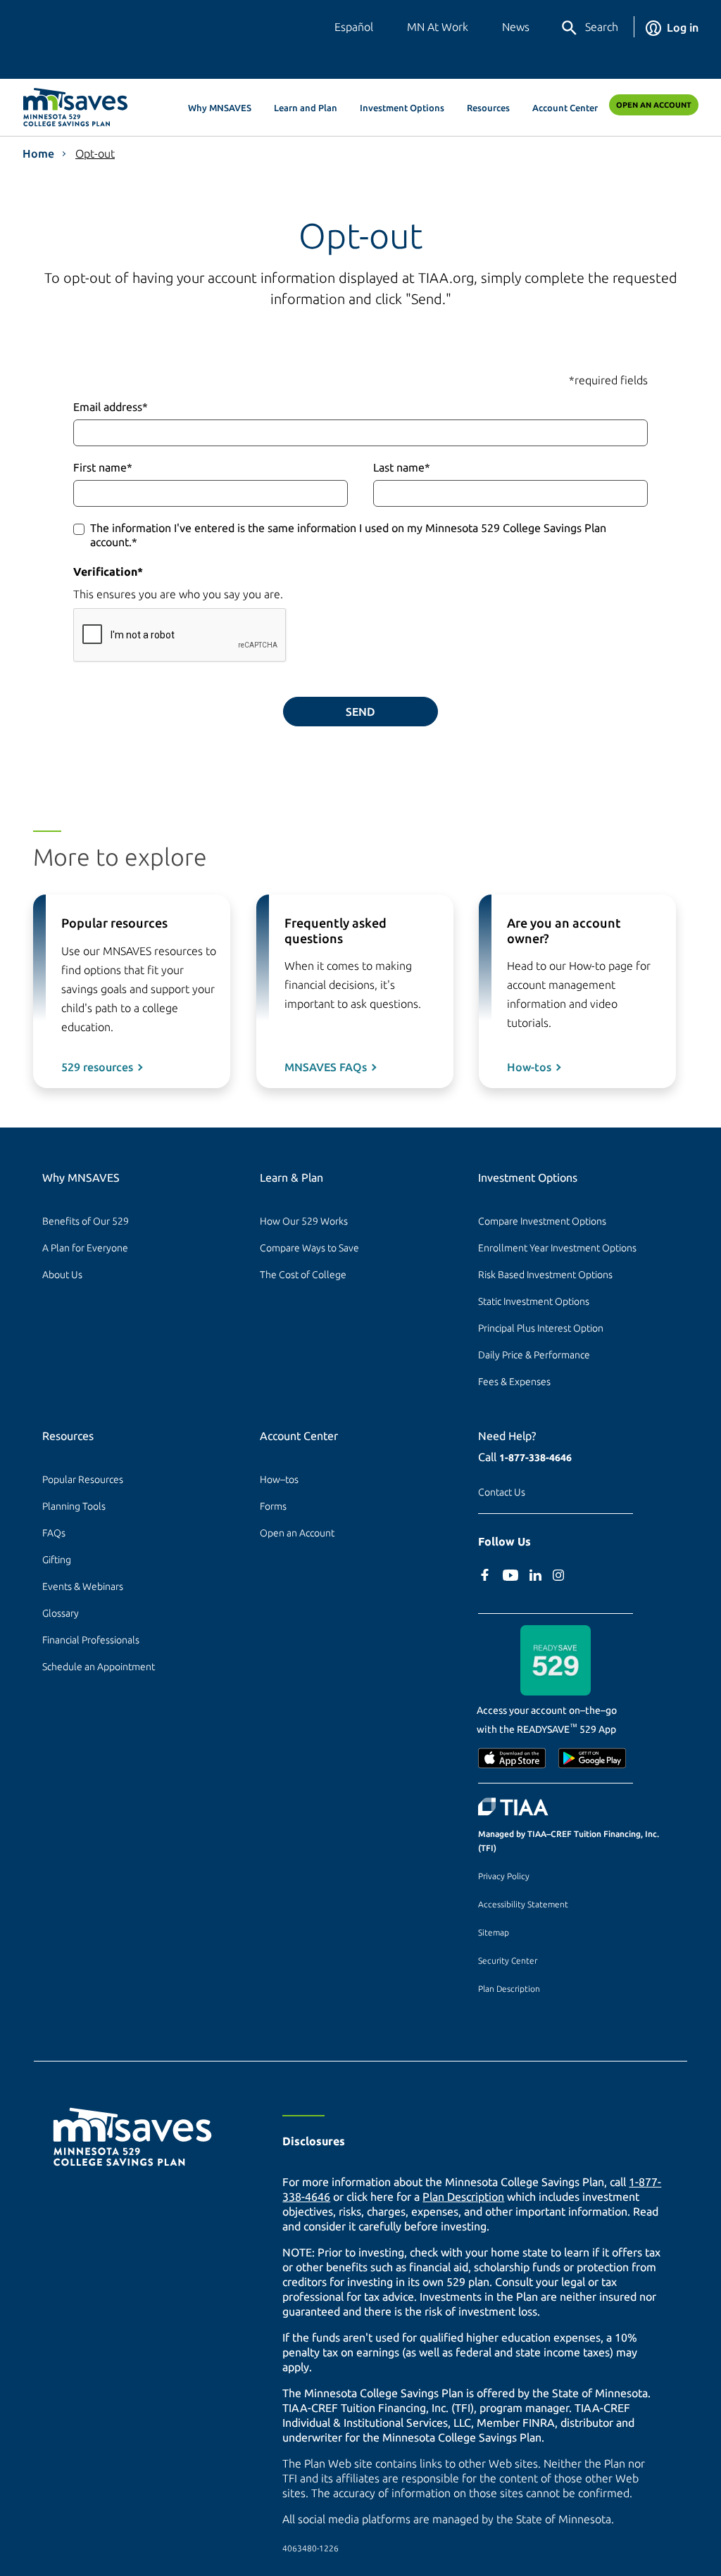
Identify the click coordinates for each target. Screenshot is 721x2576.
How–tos (279, 1479)
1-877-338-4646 (535, 1458)
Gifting (57, 1560)
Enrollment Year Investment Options (557, 1248)
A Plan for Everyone (85, 1248)
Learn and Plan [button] (306, 108)
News (516, 27)
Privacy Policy (504, 1876)
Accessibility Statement (523, 1904)
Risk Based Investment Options (545, 1275)
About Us (62, 1275)
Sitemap (494, 1932)
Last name (402, 467)
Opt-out (95, 153)
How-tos (529, 1067)
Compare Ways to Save (309, 1248)
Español (354, 27)
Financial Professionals (91, 1640)
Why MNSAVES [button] (220, 108)
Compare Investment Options (542, 1221)
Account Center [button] (565, 108)
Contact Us (502, 1492)
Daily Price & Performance (534, 1355)
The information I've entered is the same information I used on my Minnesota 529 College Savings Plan (348, 535)
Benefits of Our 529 (86, 1221)
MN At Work (438, 27)
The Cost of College (303, 1275)
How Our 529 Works (304, 1221)
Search (602, 27)
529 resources (97, 1067)
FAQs (54, 1533)
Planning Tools (74, 1506)
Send (360, 712)
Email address (111, 407)
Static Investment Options (534, 1301)
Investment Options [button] (402, 108)
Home (38, 153)
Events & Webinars (83, 1586)
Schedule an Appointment (99, 1667)
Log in (683, 27)
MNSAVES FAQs (326, 1067)
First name (103, 467)
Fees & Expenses (514, 1382)
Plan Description (509, 1989)
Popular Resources (83, 1479)
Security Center (508, 1961)
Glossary (61, 1613)
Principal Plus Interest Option (541, 1328)
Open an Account (654, 105)
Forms (273, 1506)
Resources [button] (488, 108)
